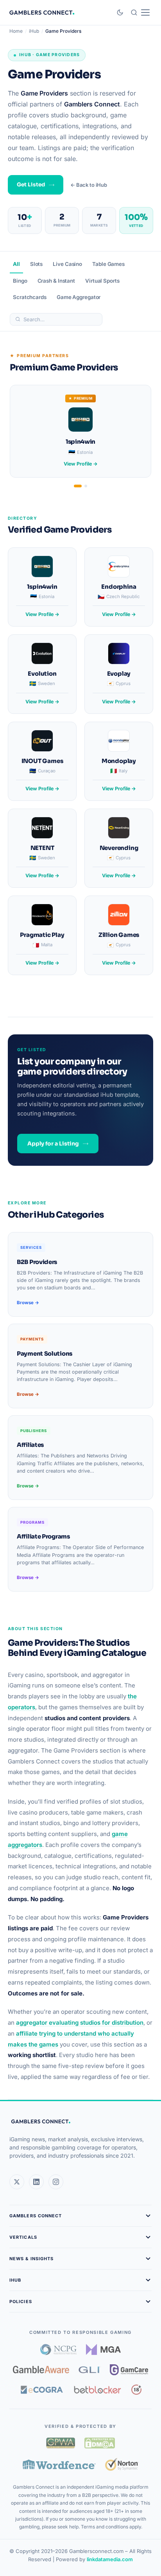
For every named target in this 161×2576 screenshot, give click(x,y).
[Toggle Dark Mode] (120, 12)
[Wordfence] (59, 2464)
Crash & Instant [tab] (56, 281)
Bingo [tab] (20, 281)
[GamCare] (129, 2370)
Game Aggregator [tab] (79, 297)
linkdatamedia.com (110, 2559)
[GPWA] (61, 2443)
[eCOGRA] (42, 2390)
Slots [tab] (37, 264)
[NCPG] (58, 2349)
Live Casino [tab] (67, 264)
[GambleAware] (41, 2370)
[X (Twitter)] (17, 2182)
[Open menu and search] (140, 12)
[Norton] (122, 2464)
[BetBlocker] (97, 2390)
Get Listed (31, 185)
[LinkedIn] (36, 2182)
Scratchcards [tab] (30, 297)
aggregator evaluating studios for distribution (80, 2023)
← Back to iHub (89, 185)
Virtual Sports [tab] (102, 281)
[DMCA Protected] (100, 2443)
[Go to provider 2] (86, 486)
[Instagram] (56, 2182)
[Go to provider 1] (78, 486)
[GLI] (90, 2370)
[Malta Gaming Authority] (104, 2349)
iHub (34, 31)
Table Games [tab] (108, 264)
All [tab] (16, 264)
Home (16, 31)
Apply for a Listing (53, 1144)
